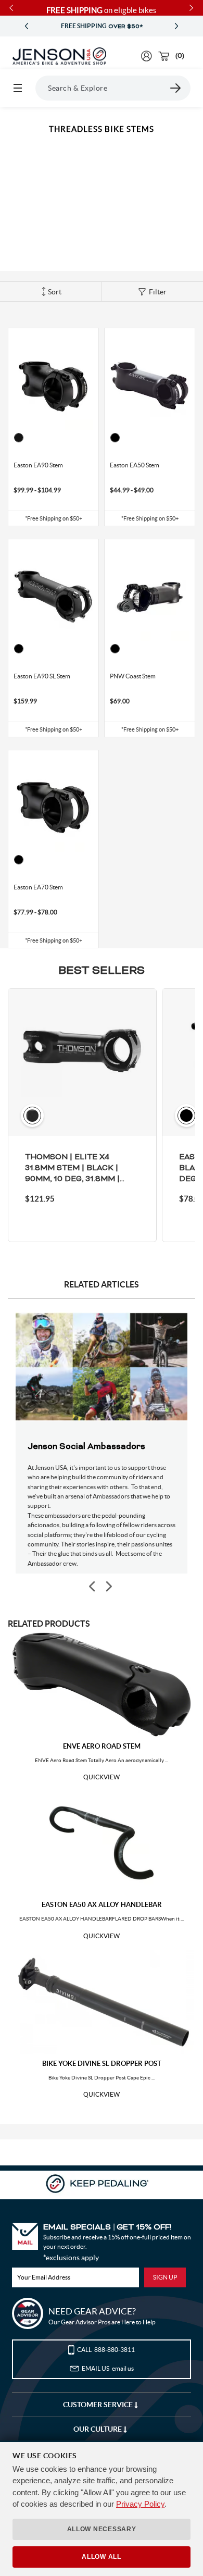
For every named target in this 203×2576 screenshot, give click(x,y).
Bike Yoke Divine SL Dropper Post (102, 2064)
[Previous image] (93, 1587)
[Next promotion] (176, 26)
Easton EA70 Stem (38, 887)
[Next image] (108, 1587)
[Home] (59, 56)
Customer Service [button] (99, 2405)
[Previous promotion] (27, 26)
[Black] (19, 438)
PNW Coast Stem (133, 676)
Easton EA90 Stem (38, 465)
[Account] (147, 56)
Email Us (108, 2368)
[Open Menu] (18, 88)
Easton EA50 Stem (135, 465)
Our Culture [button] (98, 2429)
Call (106, 2350)
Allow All (101, 2557)
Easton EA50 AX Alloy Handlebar (102, 1905)
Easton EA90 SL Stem (42, 676)
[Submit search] (176, 88)
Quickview (102, 1777)
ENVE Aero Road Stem (102, 1746)
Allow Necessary (102, 2529)
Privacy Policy (140, 2504)
